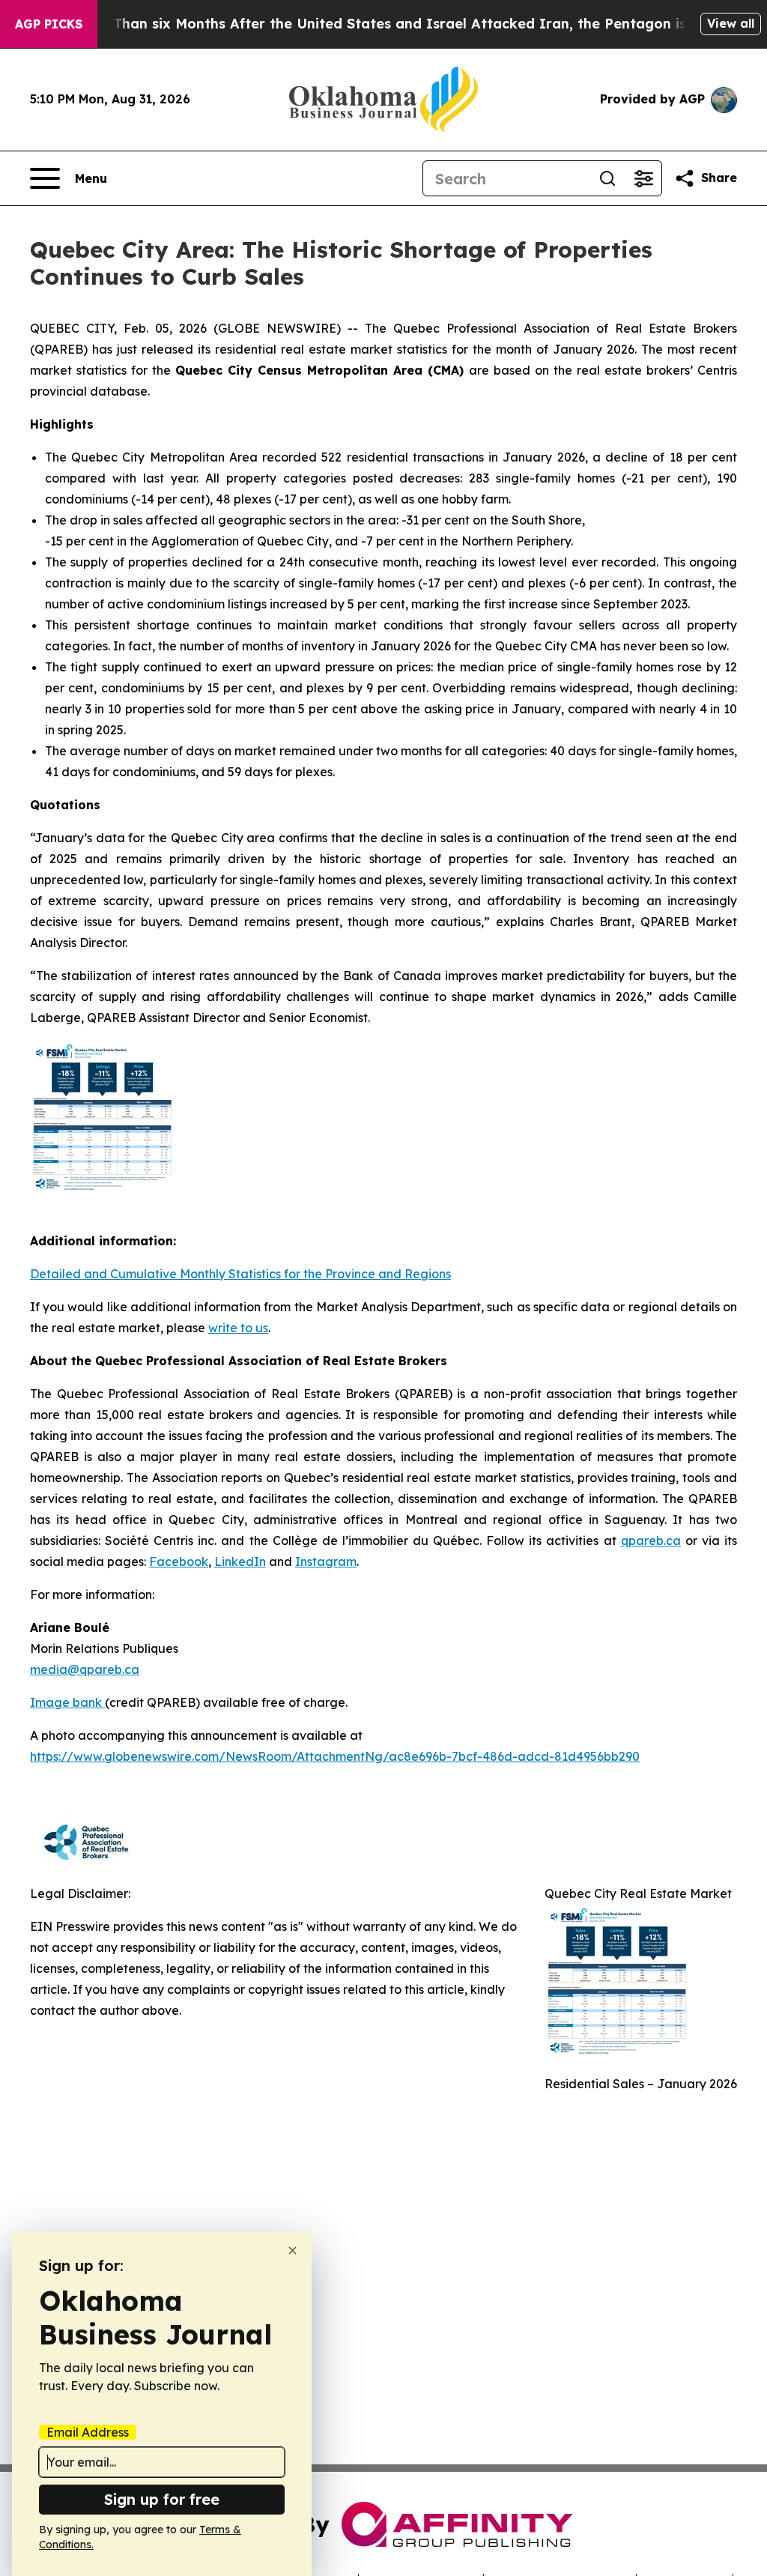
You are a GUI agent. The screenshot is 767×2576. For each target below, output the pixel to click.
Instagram (326, 1561)
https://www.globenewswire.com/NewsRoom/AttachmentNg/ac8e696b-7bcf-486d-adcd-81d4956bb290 (335, 1756)
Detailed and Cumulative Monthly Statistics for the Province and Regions (240, 1274)
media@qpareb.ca (85, 1669)
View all (731, 23)
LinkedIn (240, 1561)
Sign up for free (162, 2499)
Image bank (67, 1702)
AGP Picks (49, 24)
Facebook (179, 1561)
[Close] (292, 2250)
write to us (238, 1328)
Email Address (88, 2432)
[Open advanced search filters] (643, 178)
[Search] (607, 178)
